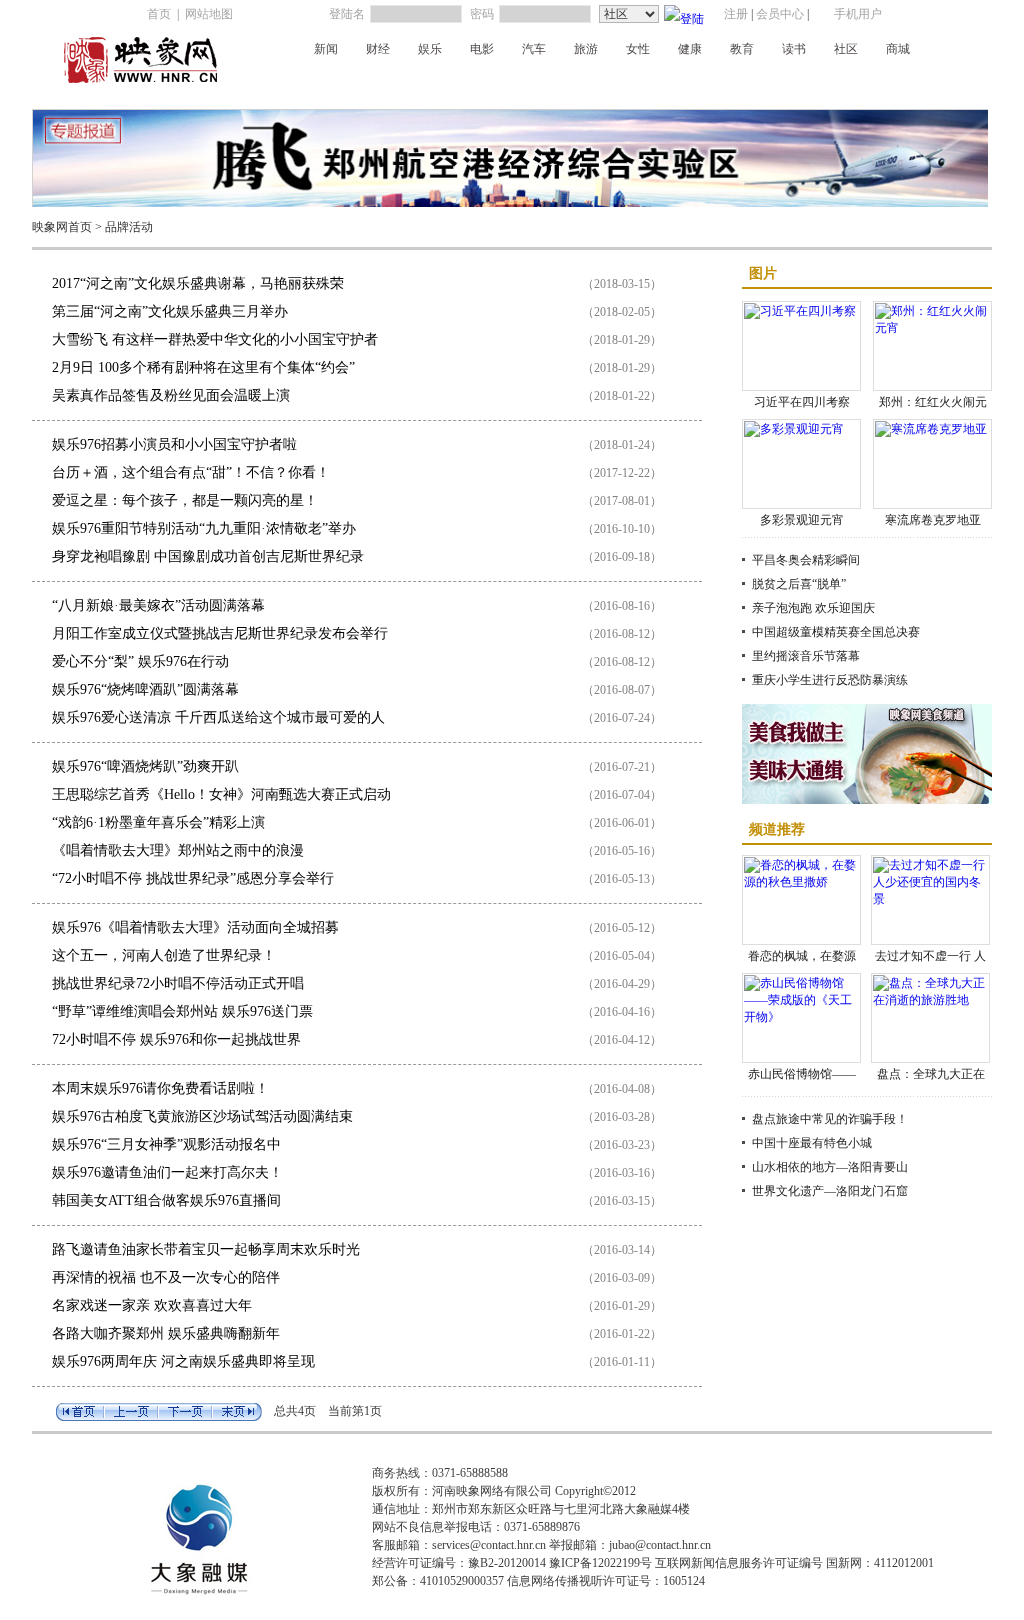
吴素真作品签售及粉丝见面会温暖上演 (171, 395)
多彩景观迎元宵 (802, 520)
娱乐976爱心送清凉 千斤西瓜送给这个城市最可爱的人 (218, 717)
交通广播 (429, 83)
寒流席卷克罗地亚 (933, 520)
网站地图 (209, 14)
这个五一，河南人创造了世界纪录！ (164, 955)
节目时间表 (911, 83)
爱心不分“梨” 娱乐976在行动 (140, 661)
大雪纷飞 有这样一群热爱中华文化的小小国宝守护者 (215, 339)
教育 (742, 49)
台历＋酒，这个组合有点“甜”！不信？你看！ (191, 472)
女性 (638, 49)
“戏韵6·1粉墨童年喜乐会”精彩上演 (158, 822)
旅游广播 (725, 83)
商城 (898, 49)
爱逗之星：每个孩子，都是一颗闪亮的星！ (185, 500)
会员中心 (780, 14)
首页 (159, 14)
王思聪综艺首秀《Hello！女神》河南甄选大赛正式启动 (221, 794)
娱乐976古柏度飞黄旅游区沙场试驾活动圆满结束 (202, 1116)
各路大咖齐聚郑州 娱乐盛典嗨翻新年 (166, 1333)
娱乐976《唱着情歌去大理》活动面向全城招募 (195, 927)
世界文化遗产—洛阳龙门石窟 (830, 1191)
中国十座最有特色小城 (812, 1143)
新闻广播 (309, 83)
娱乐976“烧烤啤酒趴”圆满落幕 (145, 689)
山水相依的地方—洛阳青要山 (830, 1167)
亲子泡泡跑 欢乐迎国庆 (813, 608)
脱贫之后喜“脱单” (799, 584)
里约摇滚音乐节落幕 (806, 656)
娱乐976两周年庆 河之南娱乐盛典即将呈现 (183, 1361)
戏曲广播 (489, 83)
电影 (482, 49)
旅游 (586, 49)
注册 (736, 14)
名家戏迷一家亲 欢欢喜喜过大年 (152, 1305)
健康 (690, 49)
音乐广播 (549, 83)
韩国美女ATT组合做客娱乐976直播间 (166, 1200)
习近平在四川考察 (802, 402)
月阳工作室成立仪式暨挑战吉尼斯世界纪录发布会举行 (220, 633)
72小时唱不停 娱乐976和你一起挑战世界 (176, 1039)
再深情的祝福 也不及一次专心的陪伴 (166, 1277)
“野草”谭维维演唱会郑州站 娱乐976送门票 (182, 1011)
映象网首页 (62, 227)
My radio (667, 83)
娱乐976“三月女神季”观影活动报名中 (166, 1144)
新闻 (326, 49)
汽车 (534, 49)
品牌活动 (129, 227)
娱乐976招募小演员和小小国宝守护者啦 (174, 444)
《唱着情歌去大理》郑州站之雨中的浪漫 (178, 850)
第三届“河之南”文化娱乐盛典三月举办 (170, 311)
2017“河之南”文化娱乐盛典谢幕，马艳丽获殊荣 (198, 283)
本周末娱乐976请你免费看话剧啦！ (160, 1088)
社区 (846, 49)
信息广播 (845, 83)
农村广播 (609, 83)
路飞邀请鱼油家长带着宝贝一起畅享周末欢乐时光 (206, 1249)
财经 (378, 49)
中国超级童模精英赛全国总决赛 (836, 632)
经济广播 (369, 83)
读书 (794, 49)
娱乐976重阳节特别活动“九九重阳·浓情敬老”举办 (204, 528)
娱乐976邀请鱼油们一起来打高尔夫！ (167, 1172)
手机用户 (858, 14)
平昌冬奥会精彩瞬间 (806, 560)
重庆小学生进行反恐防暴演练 (830, 680)
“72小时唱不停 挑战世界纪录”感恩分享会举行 (193, 878)
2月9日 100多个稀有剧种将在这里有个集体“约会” (203, 367)
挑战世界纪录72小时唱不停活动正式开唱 (178, 983)
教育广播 (785, 83)
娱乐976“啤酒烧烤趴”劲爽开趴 (145, 766)
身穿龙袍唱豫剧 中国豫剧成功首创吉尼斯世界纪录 (208, 556)
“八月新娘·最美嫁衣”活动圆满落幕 (158, 605)
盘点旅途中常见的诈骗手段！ (830, 1119)
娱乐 (430, 49)
